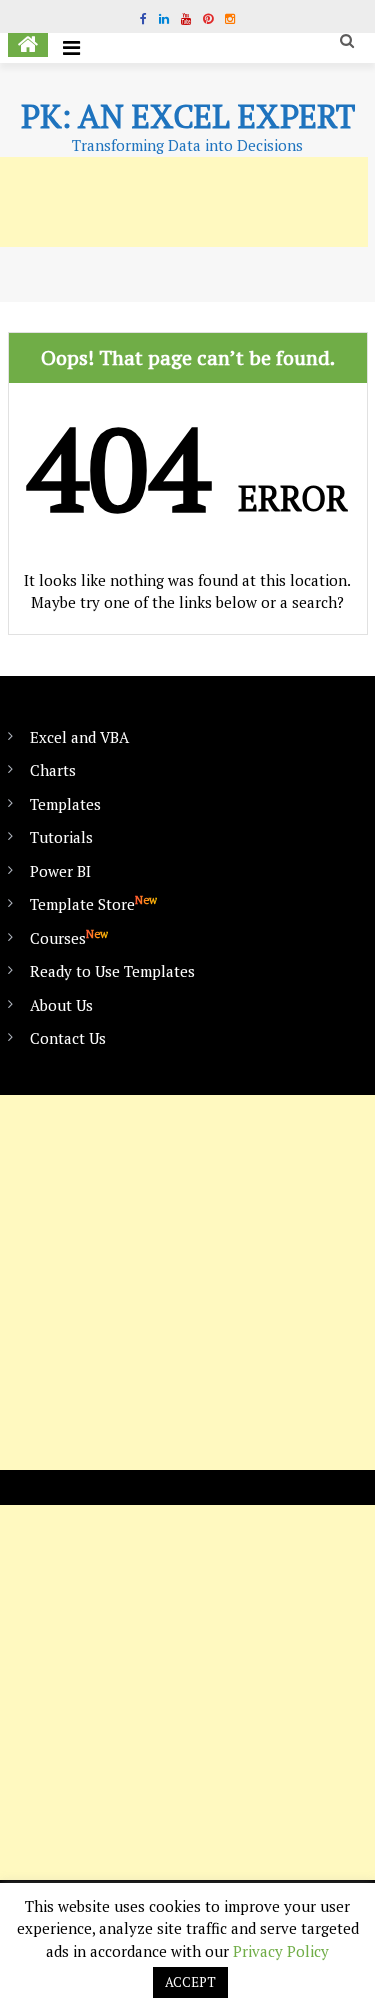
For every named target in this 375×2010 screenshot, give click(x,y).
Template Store (93, 903)
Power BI (60, 871)
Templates (65, 804)
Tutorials (61, 837)
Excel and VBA (79, 737)
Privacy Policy (281, 1951)
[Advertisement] (187, 1282)
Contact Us (68, 1038)
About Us (61, 1005)
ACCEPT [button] (190, 1982)
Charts (53, 770)
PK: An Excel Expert (188, 116)
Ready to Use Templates (112, 971)
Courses (69, 937)
